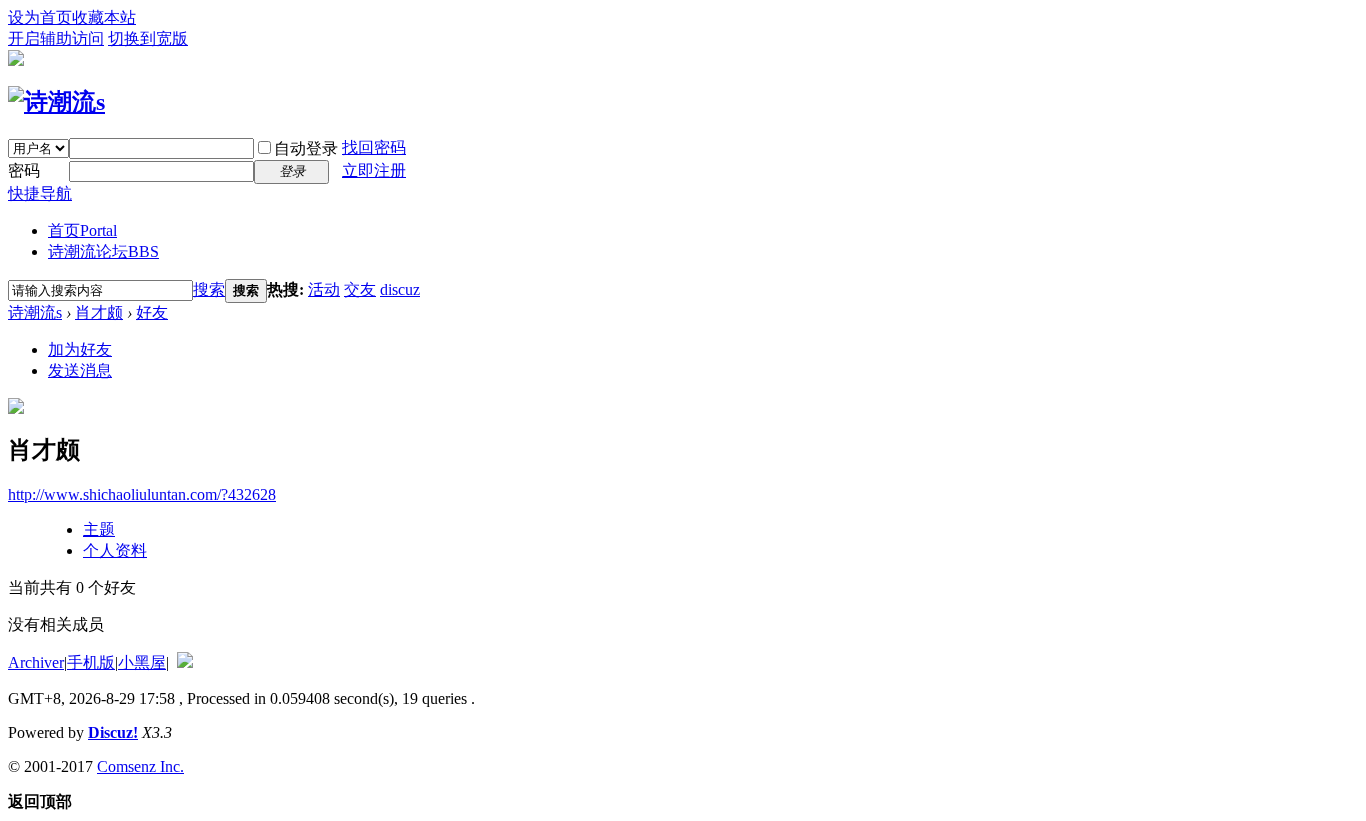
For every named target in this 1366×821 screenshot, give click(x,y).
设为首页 (40, 17)
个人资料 (115, 550)
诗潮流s (35, 312)
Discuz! (113, 732)
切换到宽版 (148, 38)
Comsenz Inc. (140, 766)
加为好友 (80, 349)
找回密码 (374, 147)
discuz (400, 289)
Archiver (36, 662)
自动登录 (306, 148)
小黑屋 (142, 662)
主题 (99, 529)
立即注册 (374, 170)
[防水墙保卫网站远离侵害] (185, 662)
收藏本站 (104, 17)
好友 (152, 312)
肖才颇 (99, 312)
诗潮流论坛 (103, 251)
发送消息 (80, 370)
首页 (82, 230)
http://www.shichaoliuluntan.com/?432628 (142, 494)
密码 (24, 170)
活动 (324, 289)
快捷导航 (40, 193)
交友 (360, 289)
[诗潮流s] (56, 102)
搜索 (209, 289)
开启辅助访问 (56, 38)
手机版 (91, 662)
